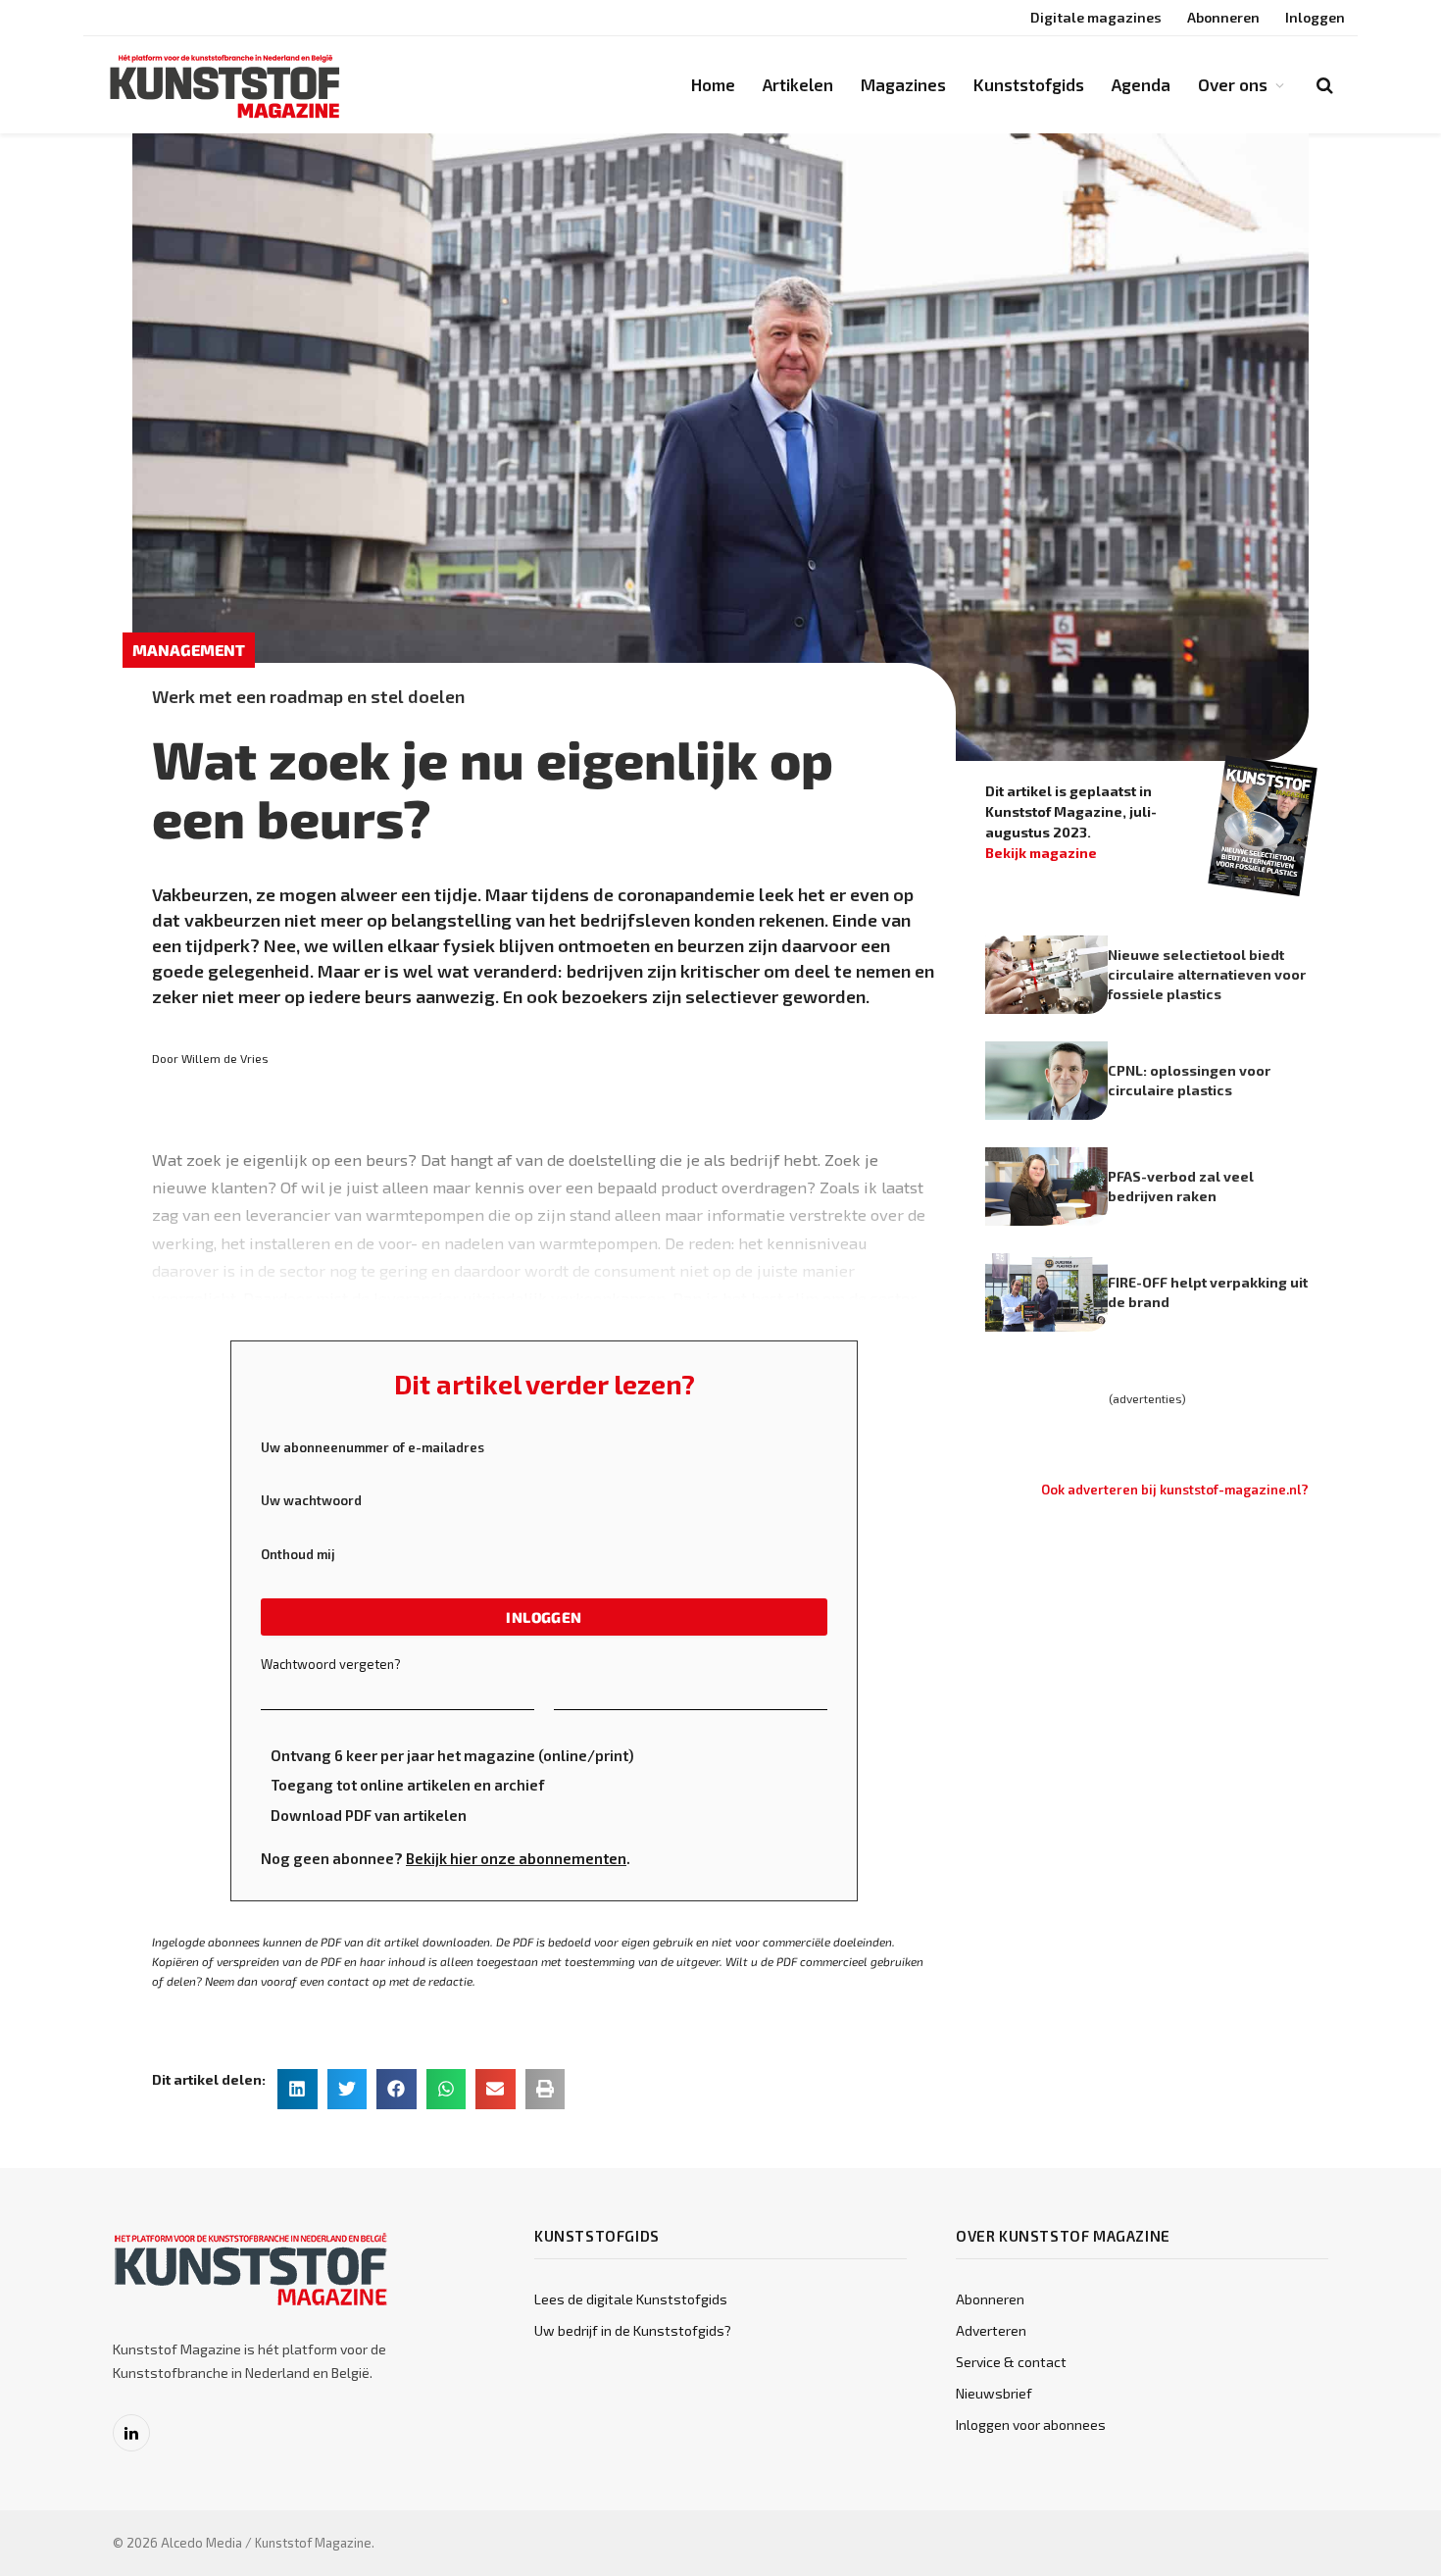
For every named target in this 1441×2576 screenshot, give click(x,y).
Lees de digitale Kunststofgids (631, 2299)
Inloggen (1315, 17)
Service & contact (1011, 2362)
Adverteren (991, 2330)
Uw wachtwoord (311, 1500)
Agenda (1141, 84)
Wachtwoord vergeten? (331, 1664)
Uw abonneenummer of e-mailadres (373, 1447)
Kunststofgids (1029, 84)
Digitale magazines (1096, 17)
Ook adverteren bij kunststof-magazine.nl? (1175, 1490)
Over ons (1233, 84)
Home (713, 84)
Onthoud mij (298, 1554)
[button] (298, 2089)
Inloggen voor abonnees (1031, 2424)
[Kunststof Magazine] (225, 85)
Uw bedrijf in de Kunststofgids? (633, 2330)
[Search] (1323, 85)
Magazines (903, 84)
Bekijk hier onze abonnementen (516, 1858)
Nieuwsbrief (994, 2393)
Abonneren (1223, 17)
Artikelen (798, 84)
